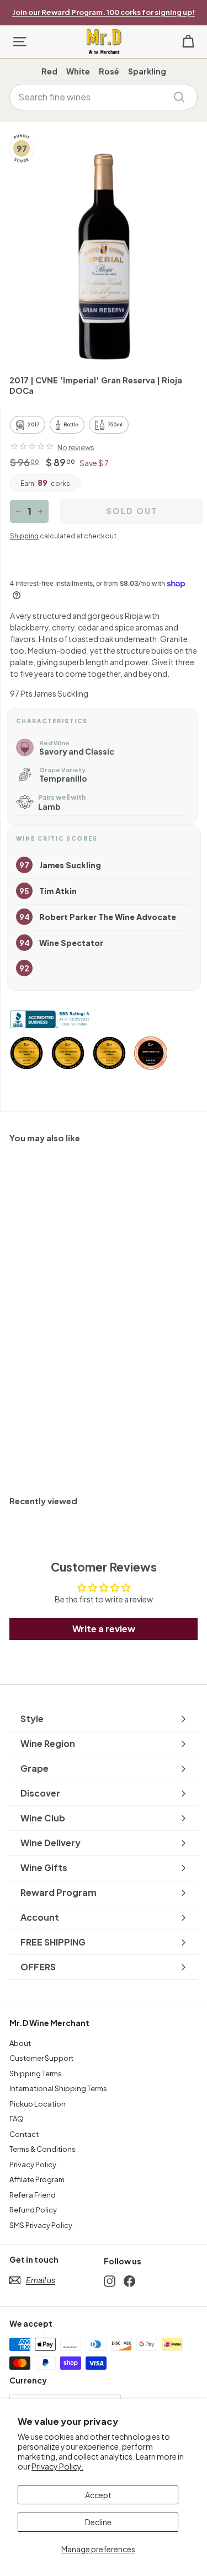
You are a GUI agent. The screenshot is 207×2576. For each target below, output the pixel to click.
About (20, 2043)
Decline (98, 2522)
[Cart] (188, 42)
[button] (32, 446)
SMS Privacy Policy (41, 2225)
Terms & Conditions (43, 2149)
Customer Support (41, 2058)
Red (49, 71)
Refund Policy (33, 2210)
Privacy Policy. (57, 2466)
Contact (24, 2134)
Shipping (24, 536)
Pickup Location (38, 2104)
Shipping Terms (36, 2073)
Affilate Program (37, 2179)
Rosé (109, 71)
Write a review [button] (104, 1629)
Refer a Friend (33, 2195)
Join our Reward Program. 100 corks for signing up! (104, 12)
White (78, 71)
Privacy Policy (33, 2165)
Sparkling (147, 71)
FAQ (17, 2119)
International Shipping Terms (58, 2088)
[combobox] (104, 97)
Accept (98, 2495)
